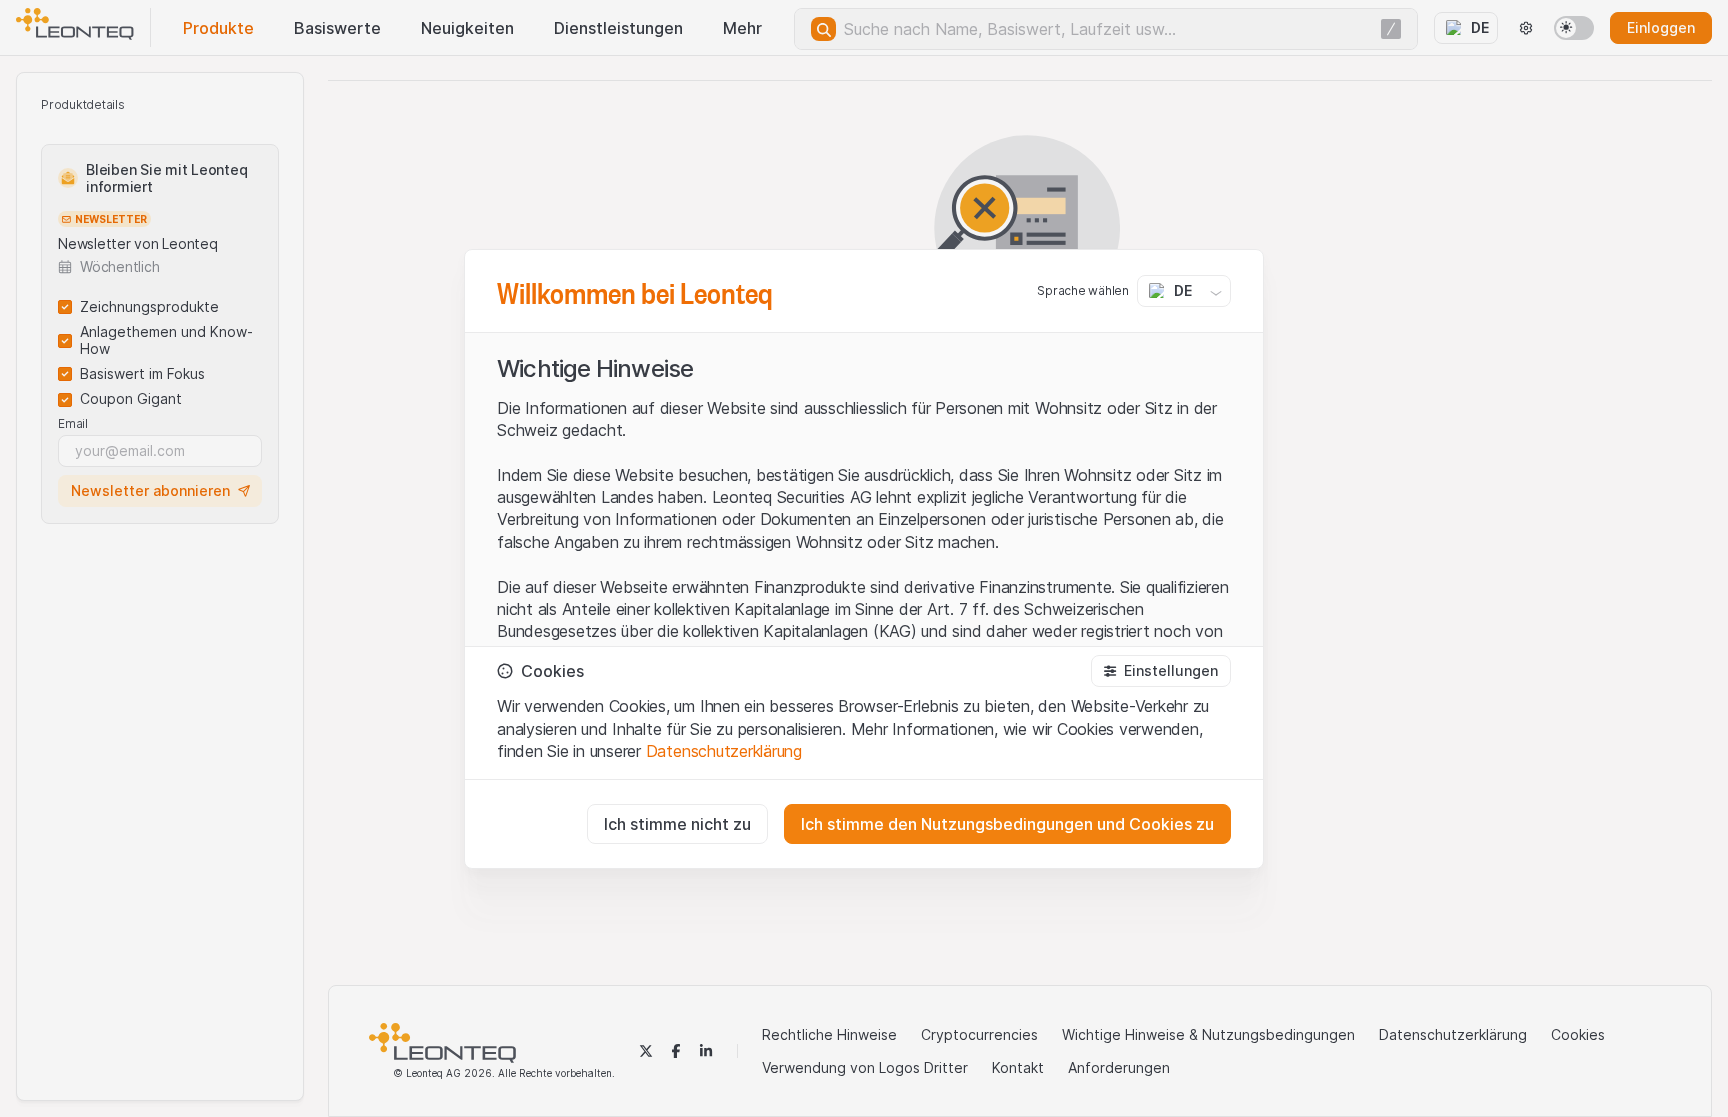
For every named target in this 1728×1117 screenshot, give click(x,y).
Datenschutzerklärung (724, 751)
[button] (1161, 671)
